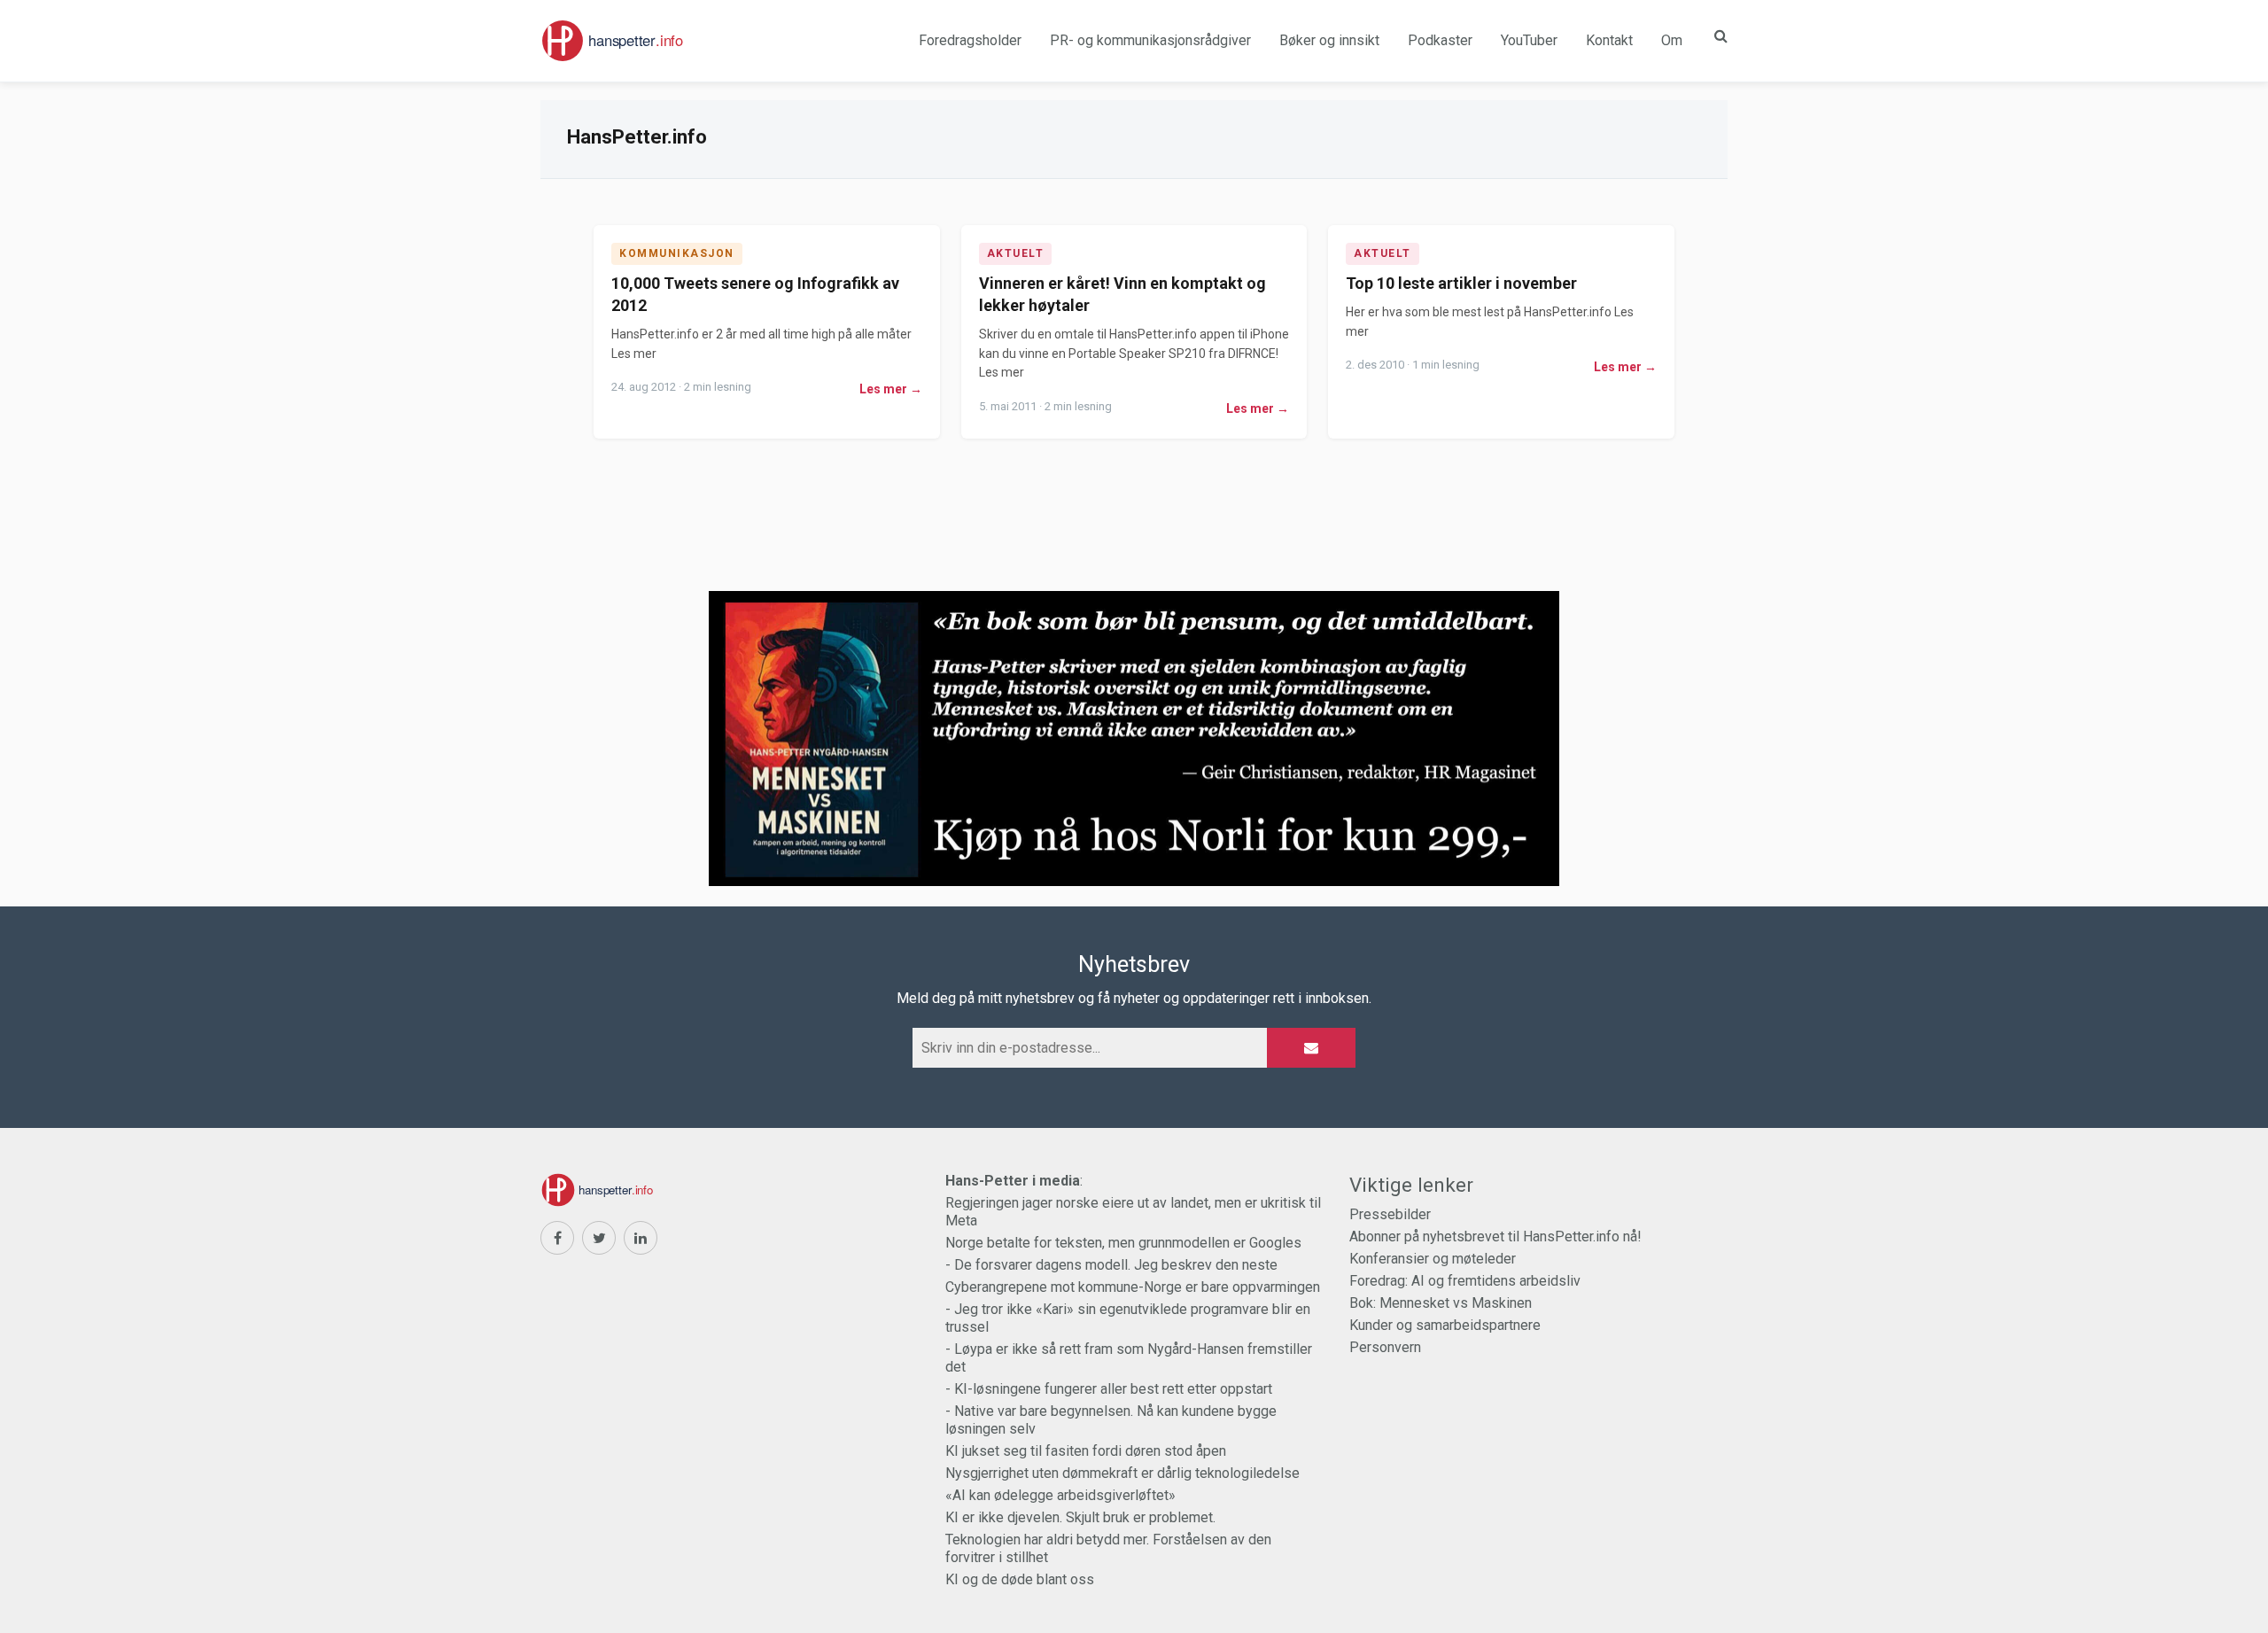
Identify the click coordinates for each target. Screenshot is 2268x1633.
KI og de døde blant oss (1020, 1579)
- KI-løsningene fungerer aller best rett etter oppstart (1109, 1389)
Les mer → (891, 389)
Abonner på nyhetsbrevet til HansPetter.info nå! (1495, 1236)
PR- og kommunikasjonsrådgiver (1150, 40)
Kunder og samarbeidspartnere (1445, 1325)
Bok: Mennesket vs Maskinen (1441, 1303)
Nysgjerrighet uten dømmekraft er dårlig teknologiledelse (1122, 1473)
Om (1672, 40)
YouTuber (1529, 40)
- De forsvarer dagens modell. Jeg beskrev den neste (1111, 1265)
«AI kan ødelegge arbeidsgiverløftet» (1060, 1495)
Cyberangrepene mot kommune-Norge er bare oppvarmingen (1133, 1287)
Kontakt (1609, 40)
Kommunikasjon (677, 253)
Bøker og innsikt (1329, 40)
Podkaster (1440, 40)
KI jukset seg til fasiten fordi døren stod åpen (1086, 1451)
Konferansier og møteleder (1433, 1259)
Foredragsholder (970, 40)
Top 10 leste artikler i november (1461, 283)
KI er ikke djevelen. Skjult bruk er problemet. (1080, 1517)
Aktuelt (1016, 253)
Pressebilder (1390, 1214)
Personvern (1385, 1347)
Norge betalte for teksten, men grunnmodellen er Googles (1123, 1243)
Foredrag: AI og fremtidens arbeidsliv (1465, 1281)
